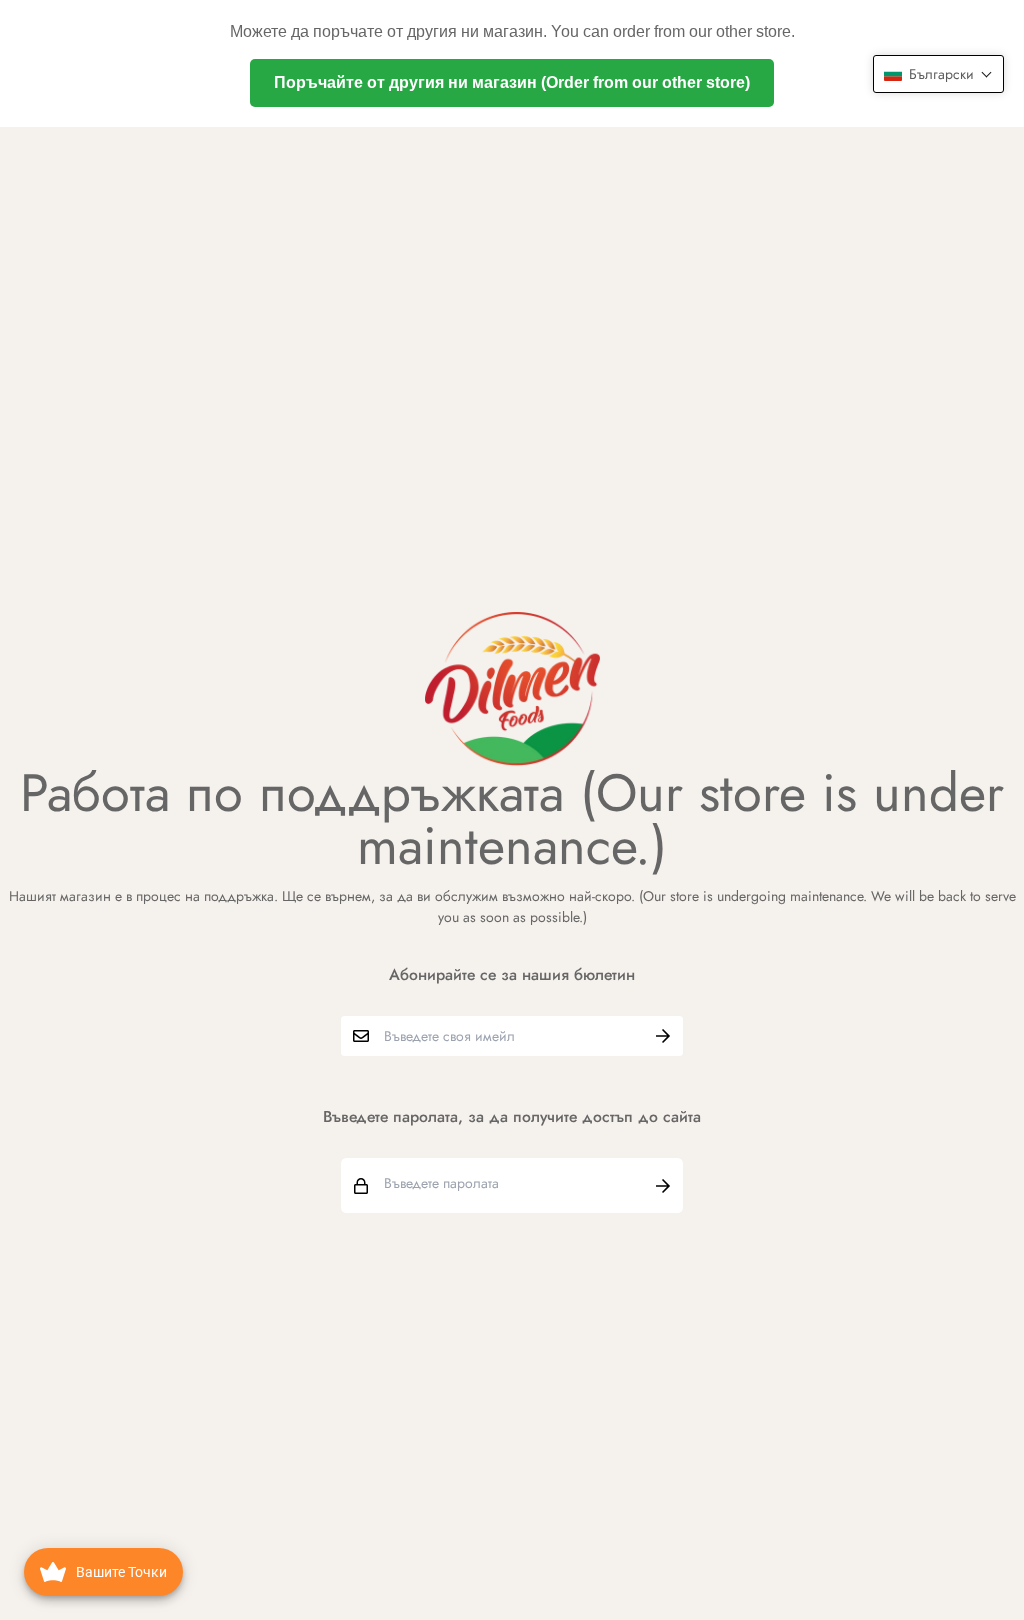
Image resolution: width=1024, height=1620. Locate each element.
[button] (938, 74)
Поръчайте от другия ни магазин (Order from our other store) (512, 82)
